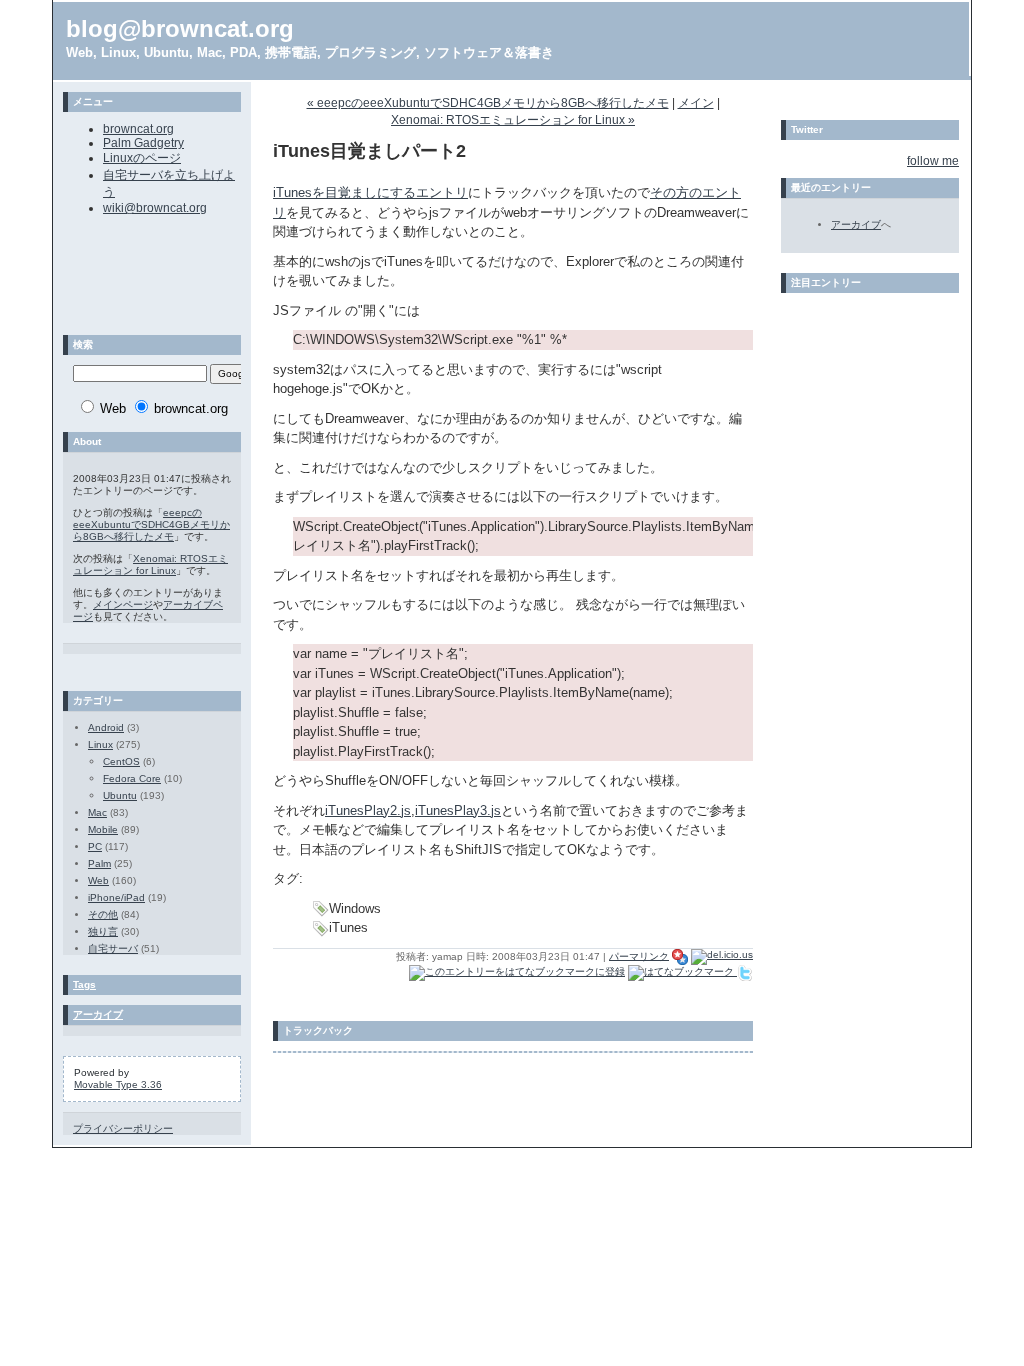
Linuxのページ (142, 158)
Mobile (103, 829)
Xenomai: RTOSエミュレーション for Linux (150, 564)
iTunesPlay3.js (458, 810)
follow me (933, 161)
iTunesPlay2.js (368, 810)
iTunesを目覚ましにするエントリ (370, 192)
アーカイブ (98, 1014)
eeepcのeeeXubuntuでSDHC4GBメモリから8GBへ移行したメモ (151, 524)
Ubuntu (120, 795)
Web (98, 880)
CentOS (121, 761)
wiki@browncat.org (155, 208)
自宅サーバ (113, 948)
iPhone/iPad (116, 897)
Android (106, 727)
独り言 (103, 931)
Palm (99, 863)
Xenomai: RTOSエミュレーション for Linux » (513, 120)
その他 (103, 914)
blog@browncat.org (180, 28)
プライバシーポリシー (123, 1128)
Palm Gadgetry (143, 143)
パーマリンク (639, 955)
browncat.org (138, 129)
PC (95, 846)
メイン (696, 103)
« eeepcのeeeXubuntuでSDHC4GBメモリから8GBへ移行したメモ (488, 103)
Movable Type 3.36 (118, 1084)
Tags (84, 984)
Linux (100, 744)
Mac (97, 812)
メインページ (123, 604)
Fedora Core (132, 778)
